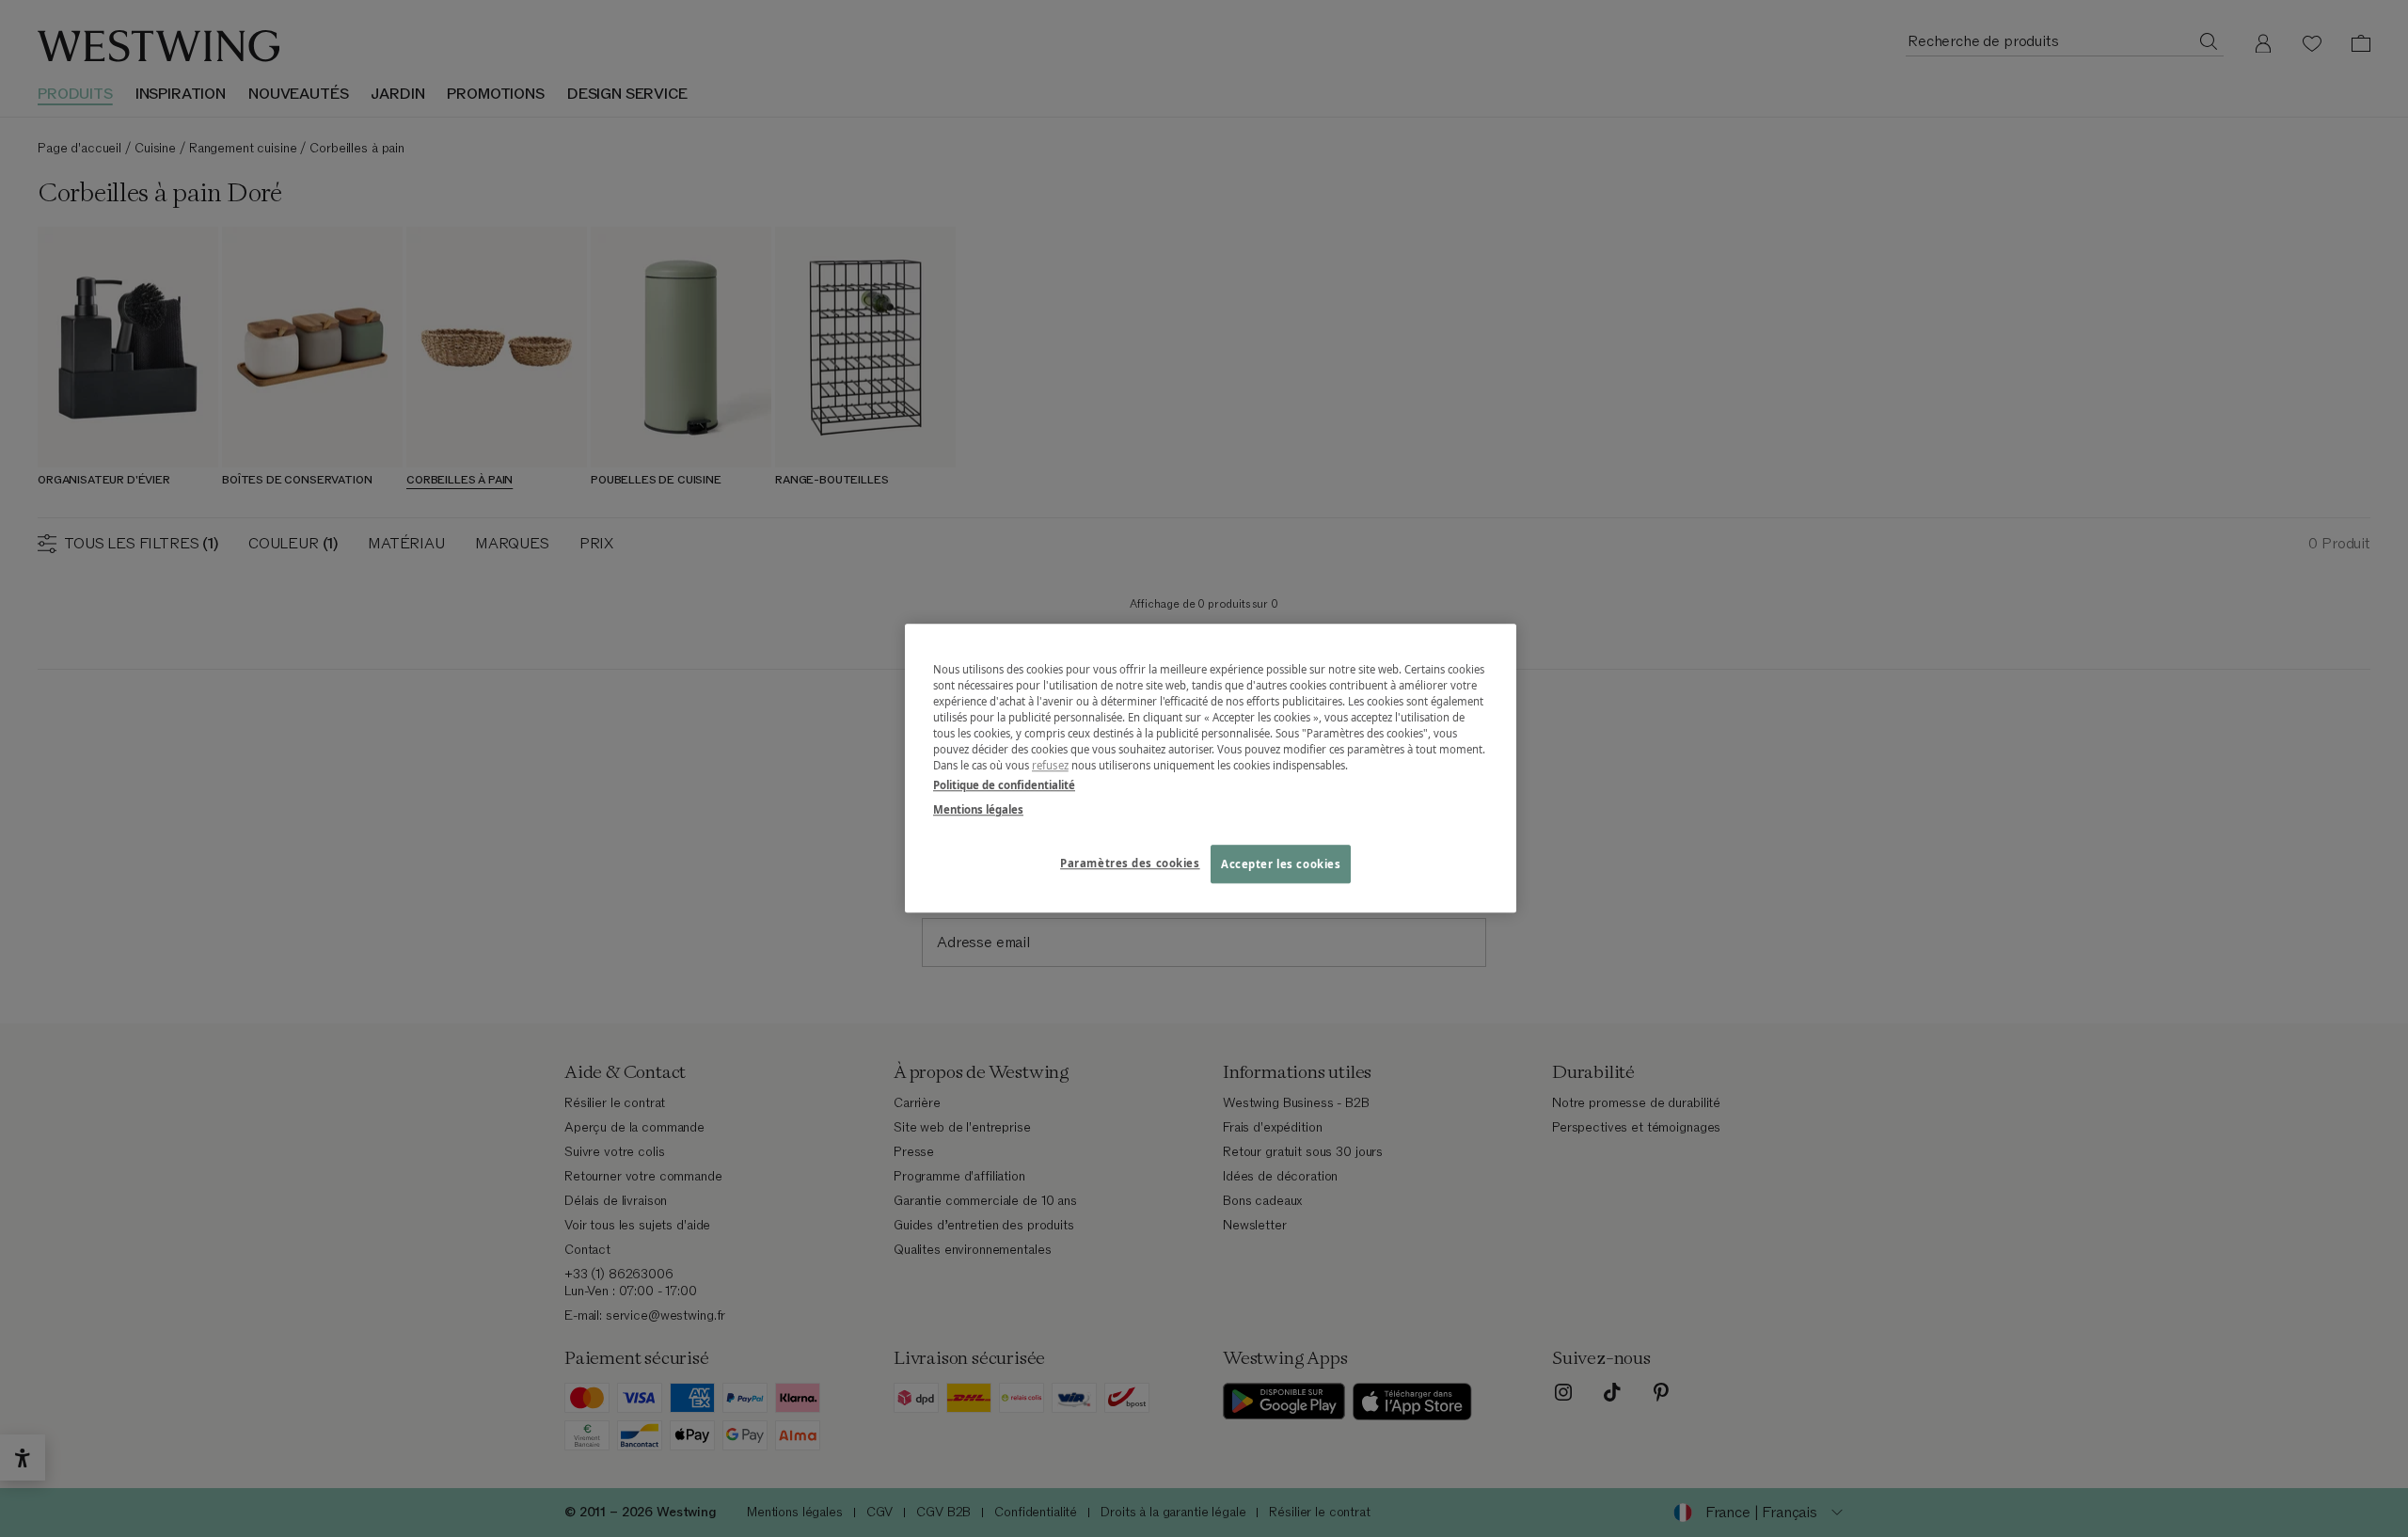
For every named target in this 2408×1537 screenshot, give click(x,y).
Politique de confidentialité (1004, 786)
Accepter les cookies (1281, 864)
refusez (1050, 766)
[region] (1211, 768)
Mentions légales (978, 809)
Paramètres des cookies (1130, 863)
